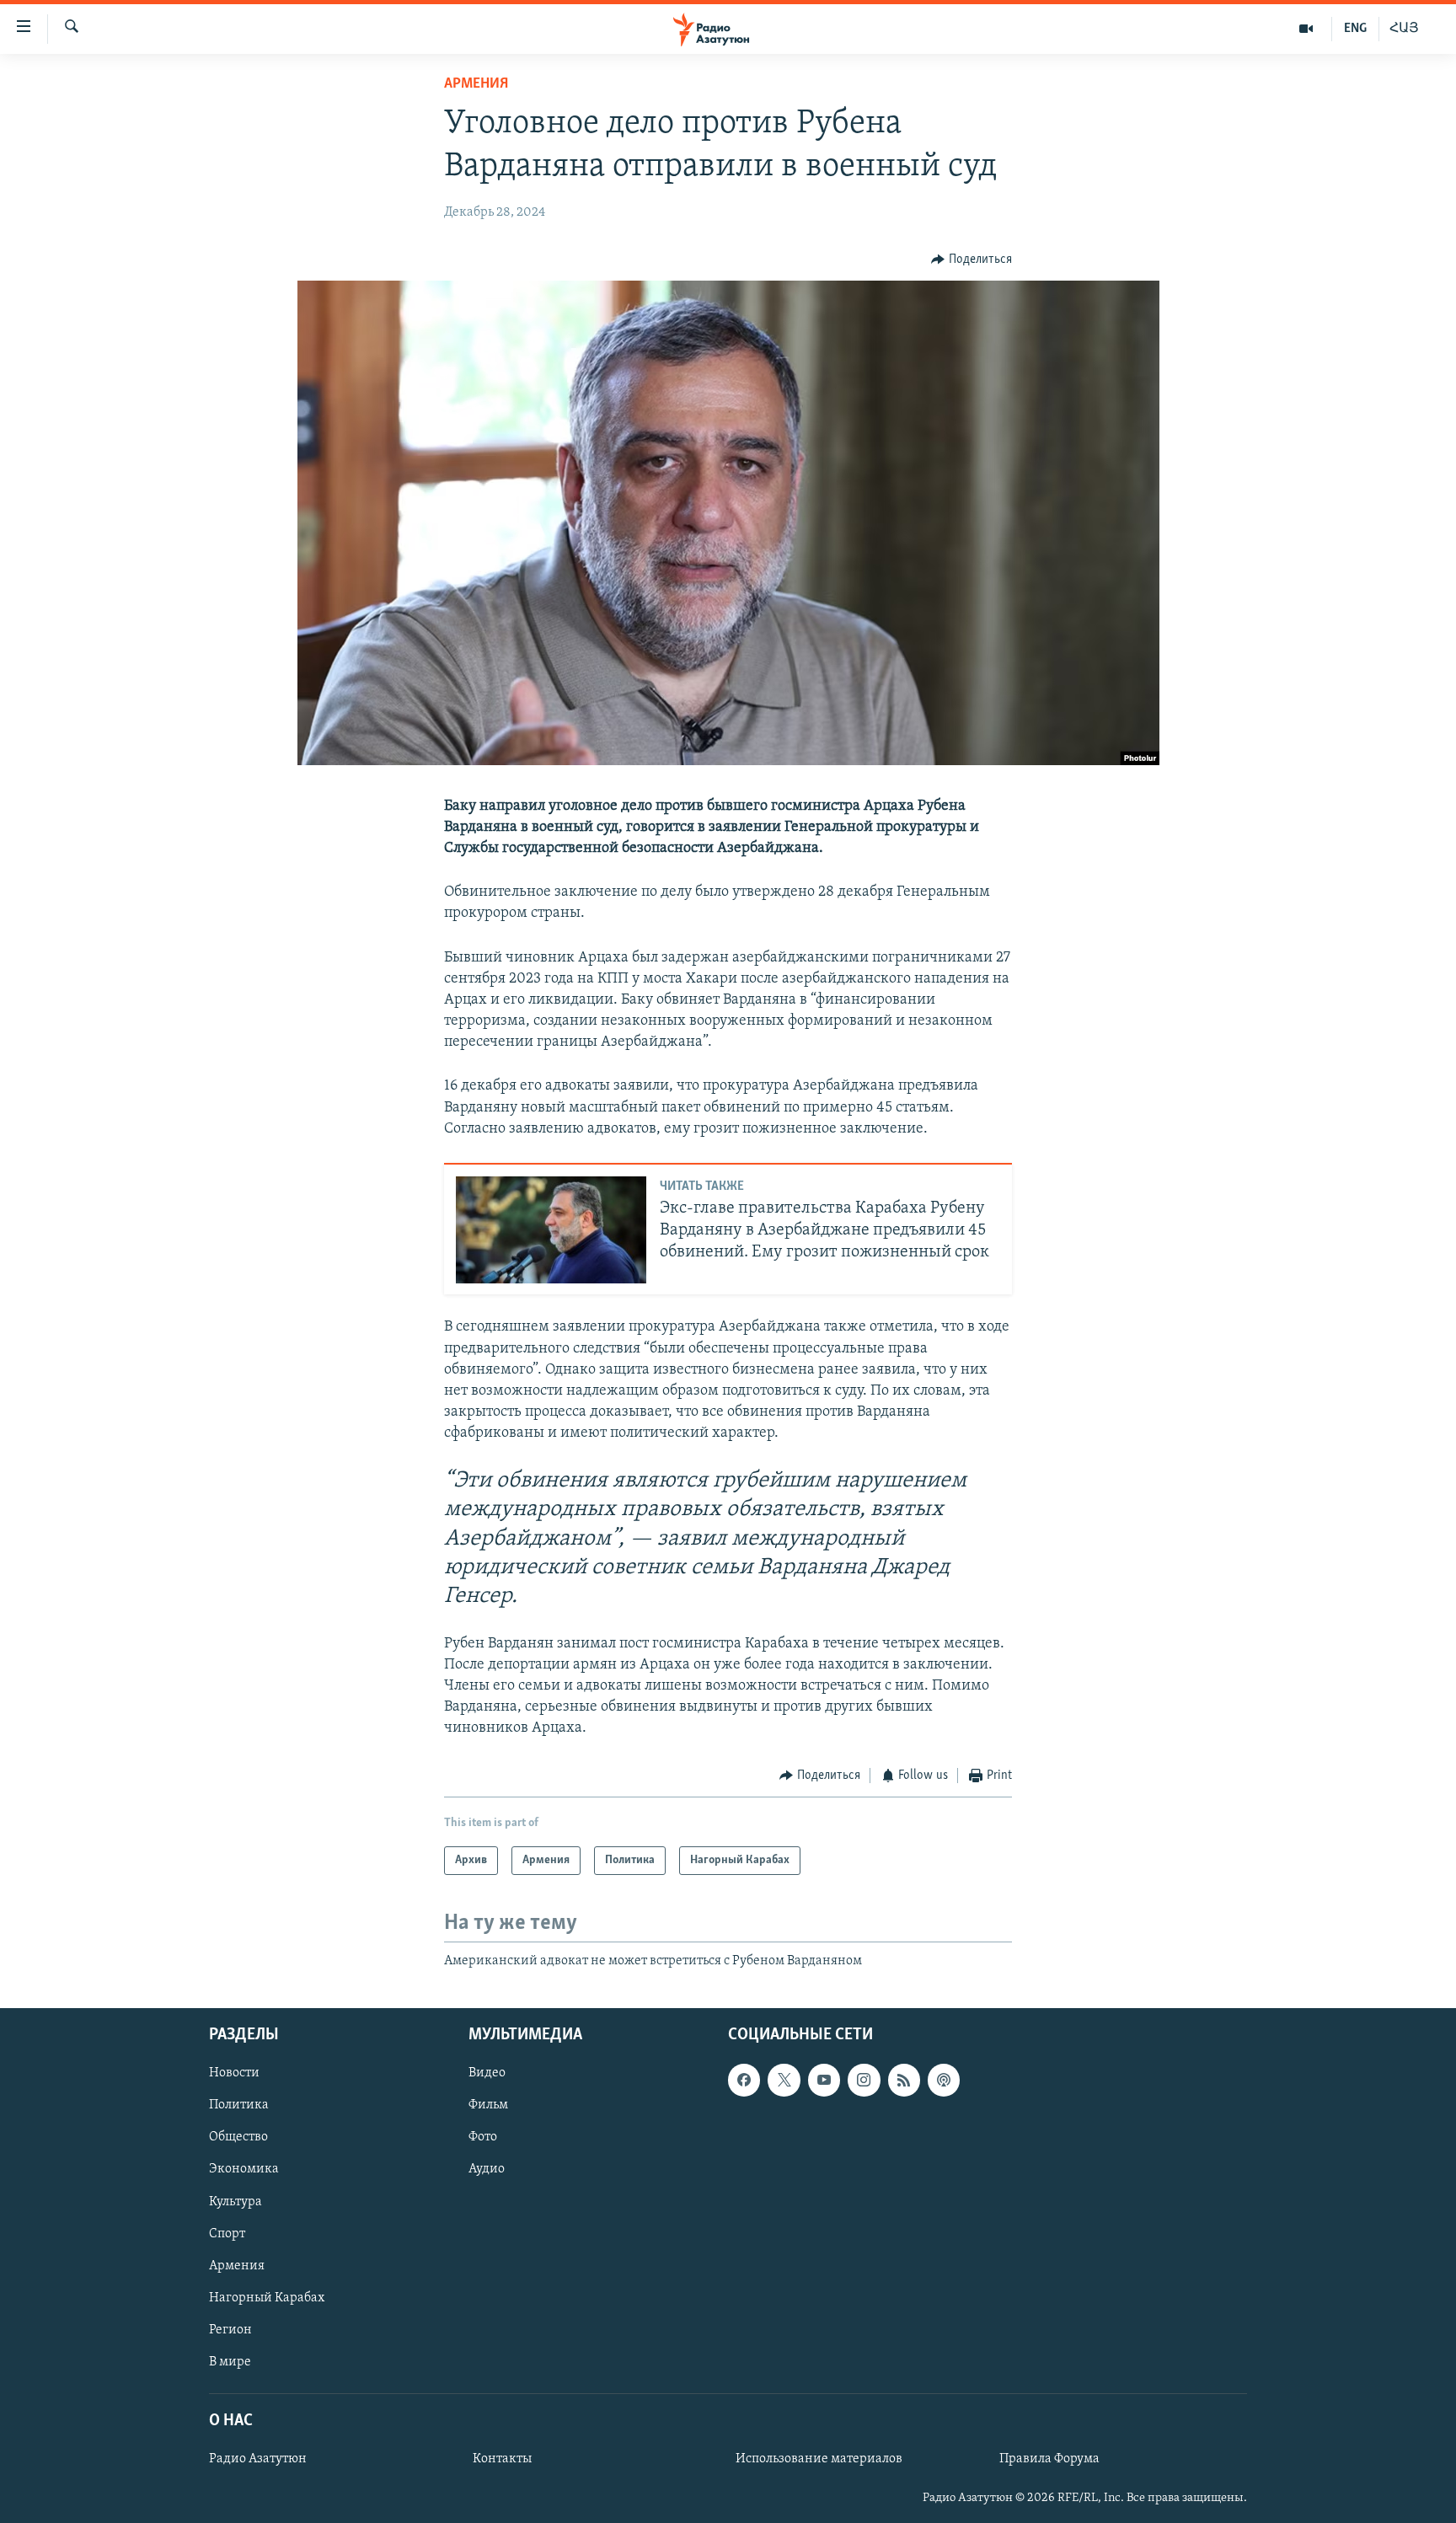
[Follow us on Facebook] (744, 2081)
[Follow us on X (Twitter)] (784, 2081)
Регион (230, 2330)
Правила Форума (1049, 2459)
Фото (483, 2138)
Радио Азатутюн (258, 2459)
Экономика (244, 2170)
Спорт (227, 2234)
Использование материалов (819, 2459)
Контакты (502, 2459)
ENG (1355, 29)
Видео (487, 2074)
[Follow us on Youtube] (824, 2081)
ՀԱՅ (1404, 29)
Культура (236, 2202)
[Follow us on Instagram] (864, 2081)
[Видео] (1306, 29)
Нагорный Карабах (267, 2298)
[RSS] (904, 2081)
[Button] (972, 260)
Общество (238, 2138)
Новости (234, 2074)
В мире (230, 2362)
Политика (239, 2106)
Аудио (487, 2170)
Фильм (488, 2106)
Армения (476, 84)
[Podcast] (944, 2081)
